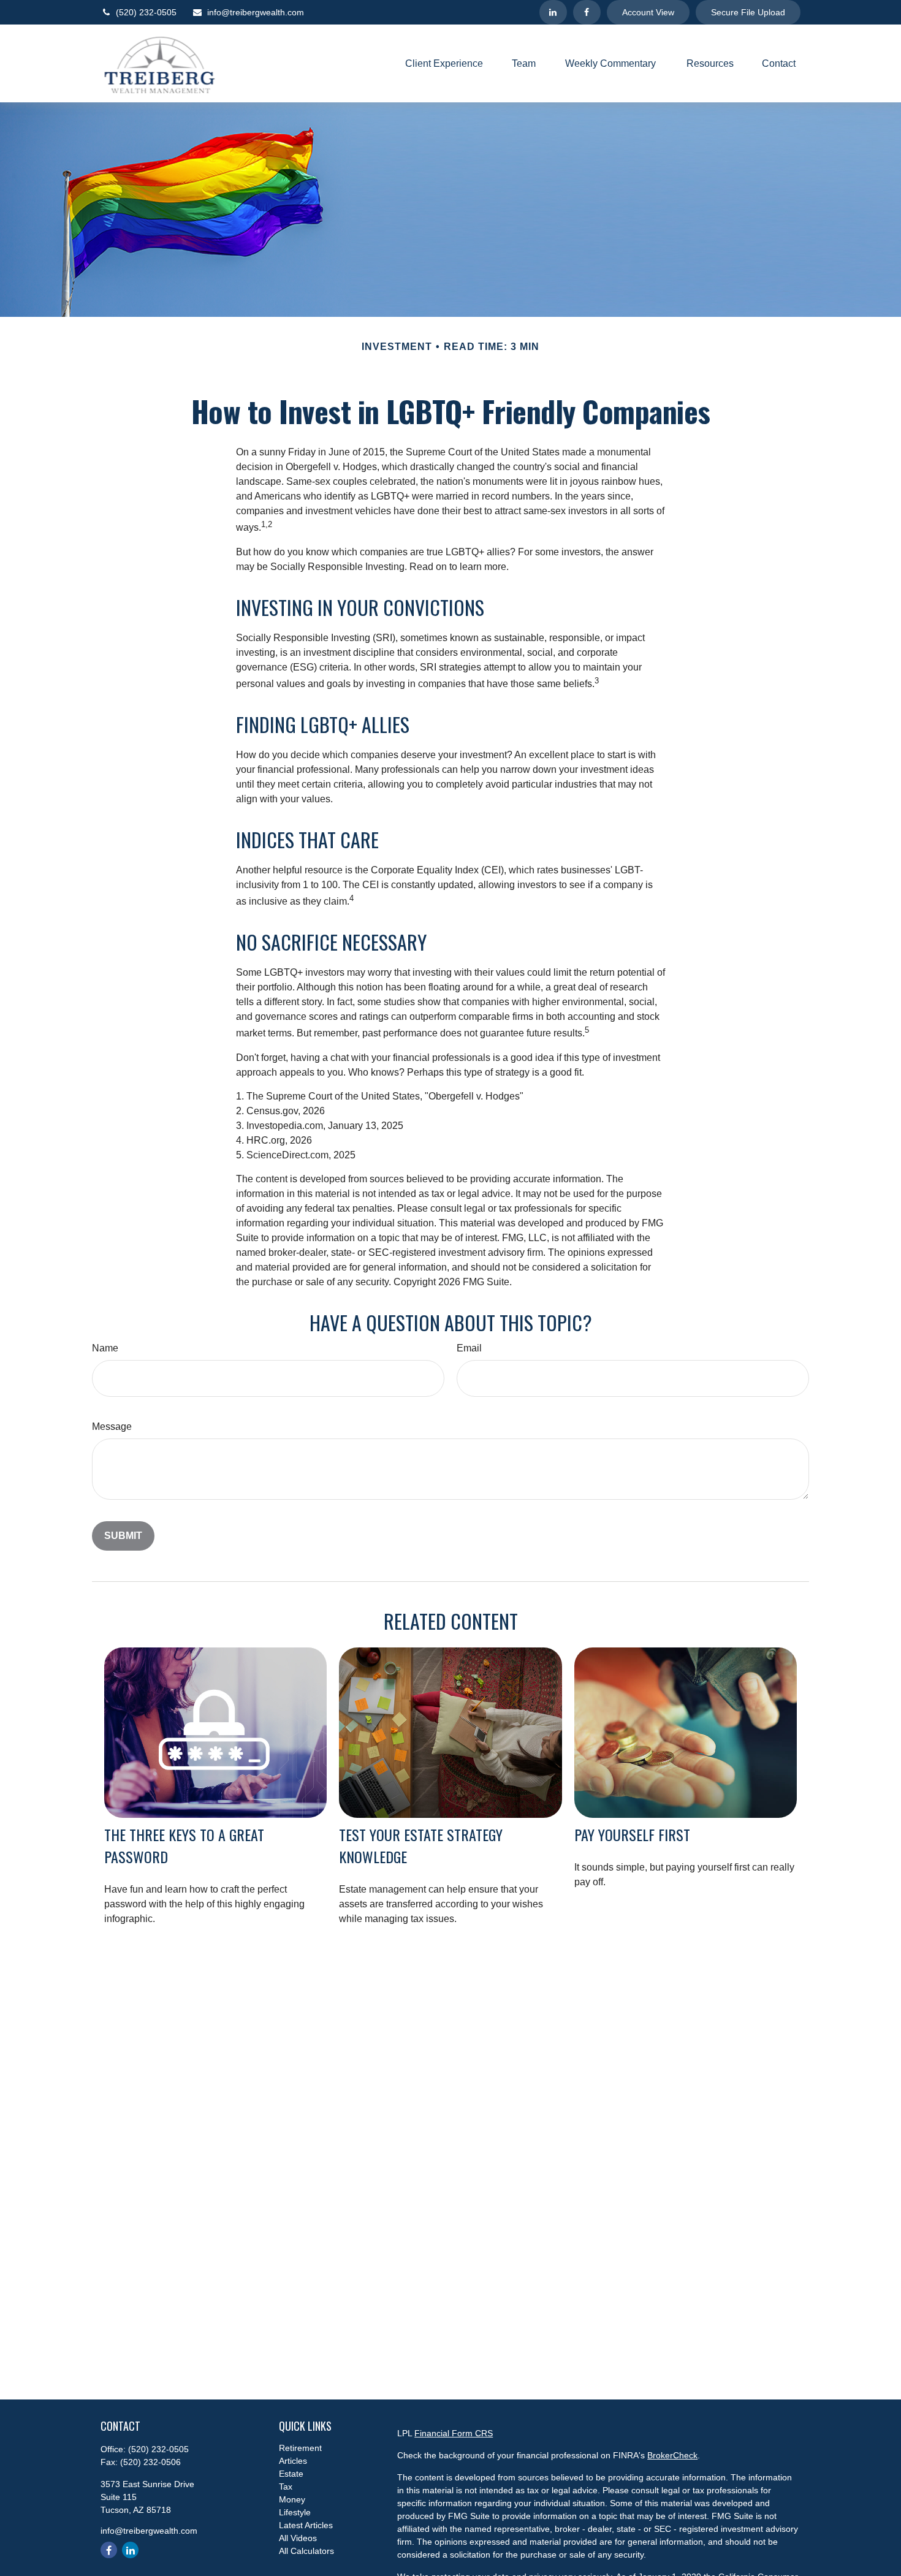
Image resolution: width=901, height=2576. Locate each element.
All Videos (298, 2538)
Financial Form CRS (454, 2433)
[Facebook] (587, 12)
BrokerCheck (672, 2455)
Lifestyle (295, 2512)
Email (469, 1348)
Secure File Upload (748, 12)
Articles (293, 2461)
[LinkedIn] (553, 12)
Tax (286, 2487)
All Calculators (306, 2551)
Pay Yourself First (632, 1834)
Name (105, 1348)
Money (292, 2499)
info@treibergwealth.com (256, 12)
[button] (444, 63)
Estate (291, 2474)
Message (112, 1427)
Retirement (300, 2448)
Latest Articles (306, 2525)
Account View (648, 12)
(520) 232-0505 (146, 12)
